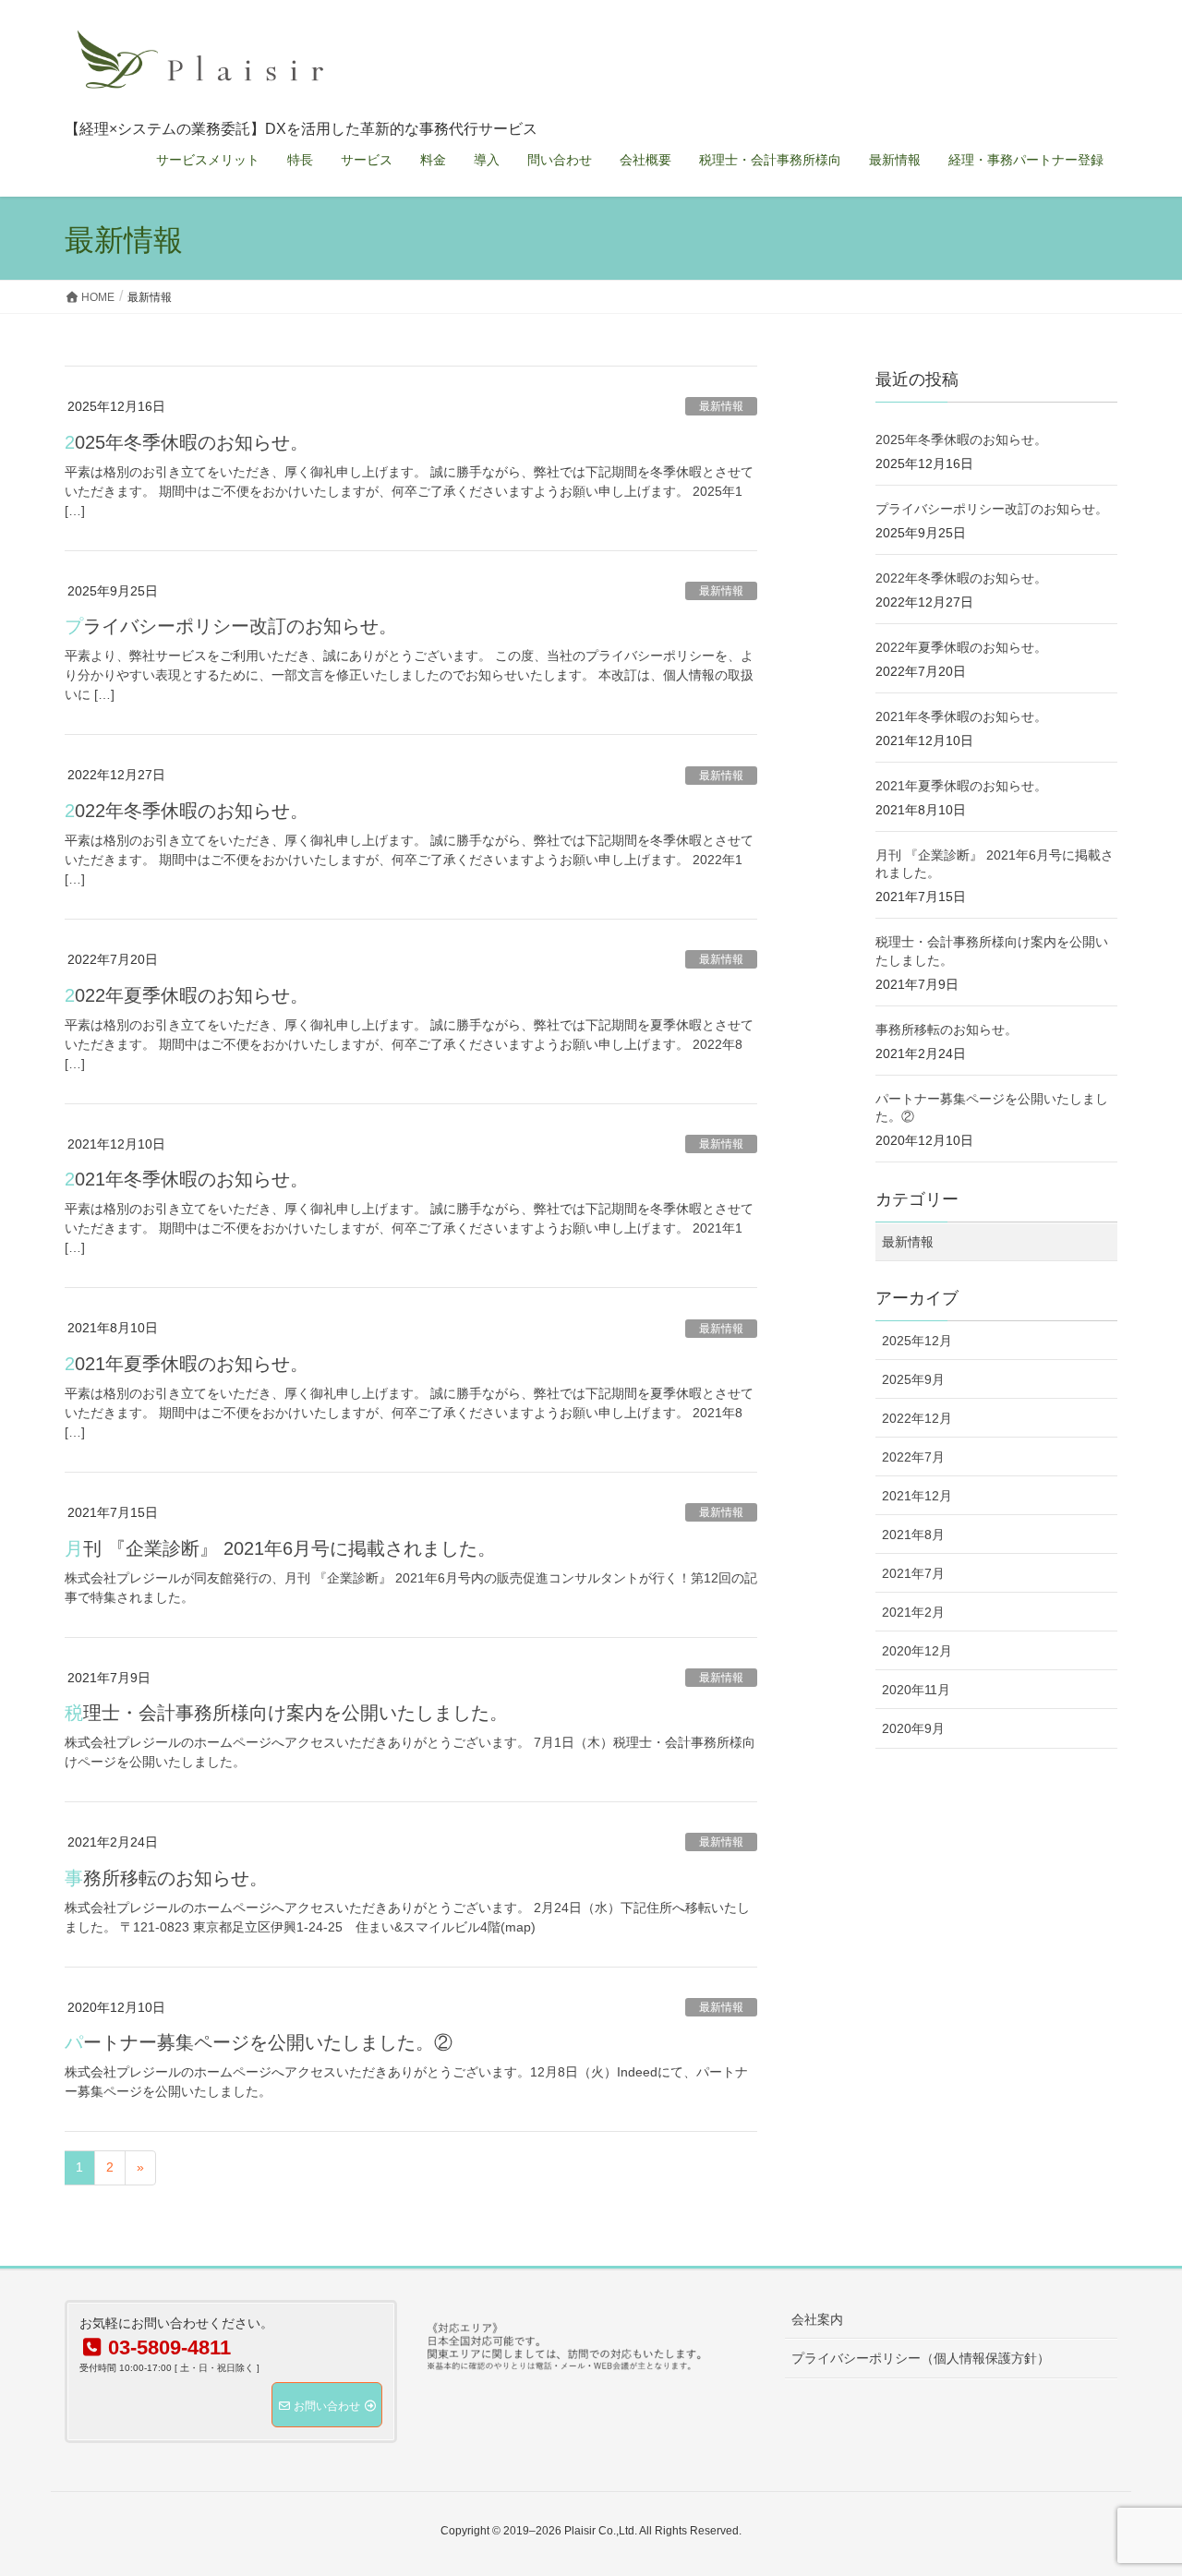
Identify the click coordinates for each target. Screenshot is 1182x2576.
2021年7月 (913, 1573)
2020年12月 (917, 1651)
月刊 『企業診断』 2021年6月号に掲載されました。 (280, 1548)
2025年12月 (917, 1341)
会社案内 (817, 2319)
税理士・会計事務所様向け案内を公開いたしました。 (286, 1713)
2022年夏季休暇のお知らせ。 (187, 995)
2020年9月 (913, 1728)
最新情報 (721, 406)
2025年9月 (913, 1379)
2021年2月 (913, 1612)
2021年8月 (913, 1535)
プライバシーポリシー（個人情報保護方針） (921, 2358)
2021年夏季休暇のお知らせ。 (187, 1364)
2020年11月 (916, 1690)
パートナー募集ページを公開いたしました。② (259, 2042)
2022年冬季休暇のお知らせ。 (187, 811)
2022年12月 (917, 1418)
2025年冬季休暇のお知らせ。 (187, 442)
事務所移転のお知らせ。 (166, 1878)
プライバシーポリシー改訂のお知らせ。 (231, 626)
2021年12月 (917, 1496)
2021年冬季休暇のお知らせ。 (187, 1179)
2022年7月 (913, 1457)
